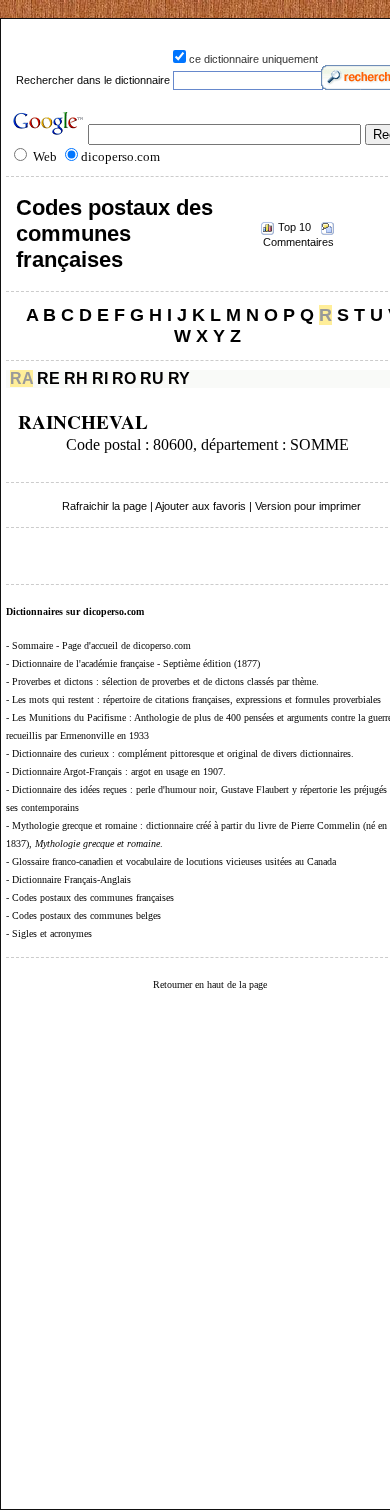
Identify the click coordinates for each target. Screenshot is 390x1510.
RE (48, 378)
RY (179, 378)
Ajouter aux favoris (200, 506)
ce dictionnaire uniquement (253, 59)
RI (100, 378)
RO (124, 378)
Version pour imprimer (308, 506)
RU (152, 378)
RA (21, 378)
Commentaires (298, 242)
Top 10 (294, 227)
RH (76, 378)
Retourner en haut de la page (210, 984)
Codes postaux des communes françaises (114, 233)
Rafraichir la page (104, 506)
